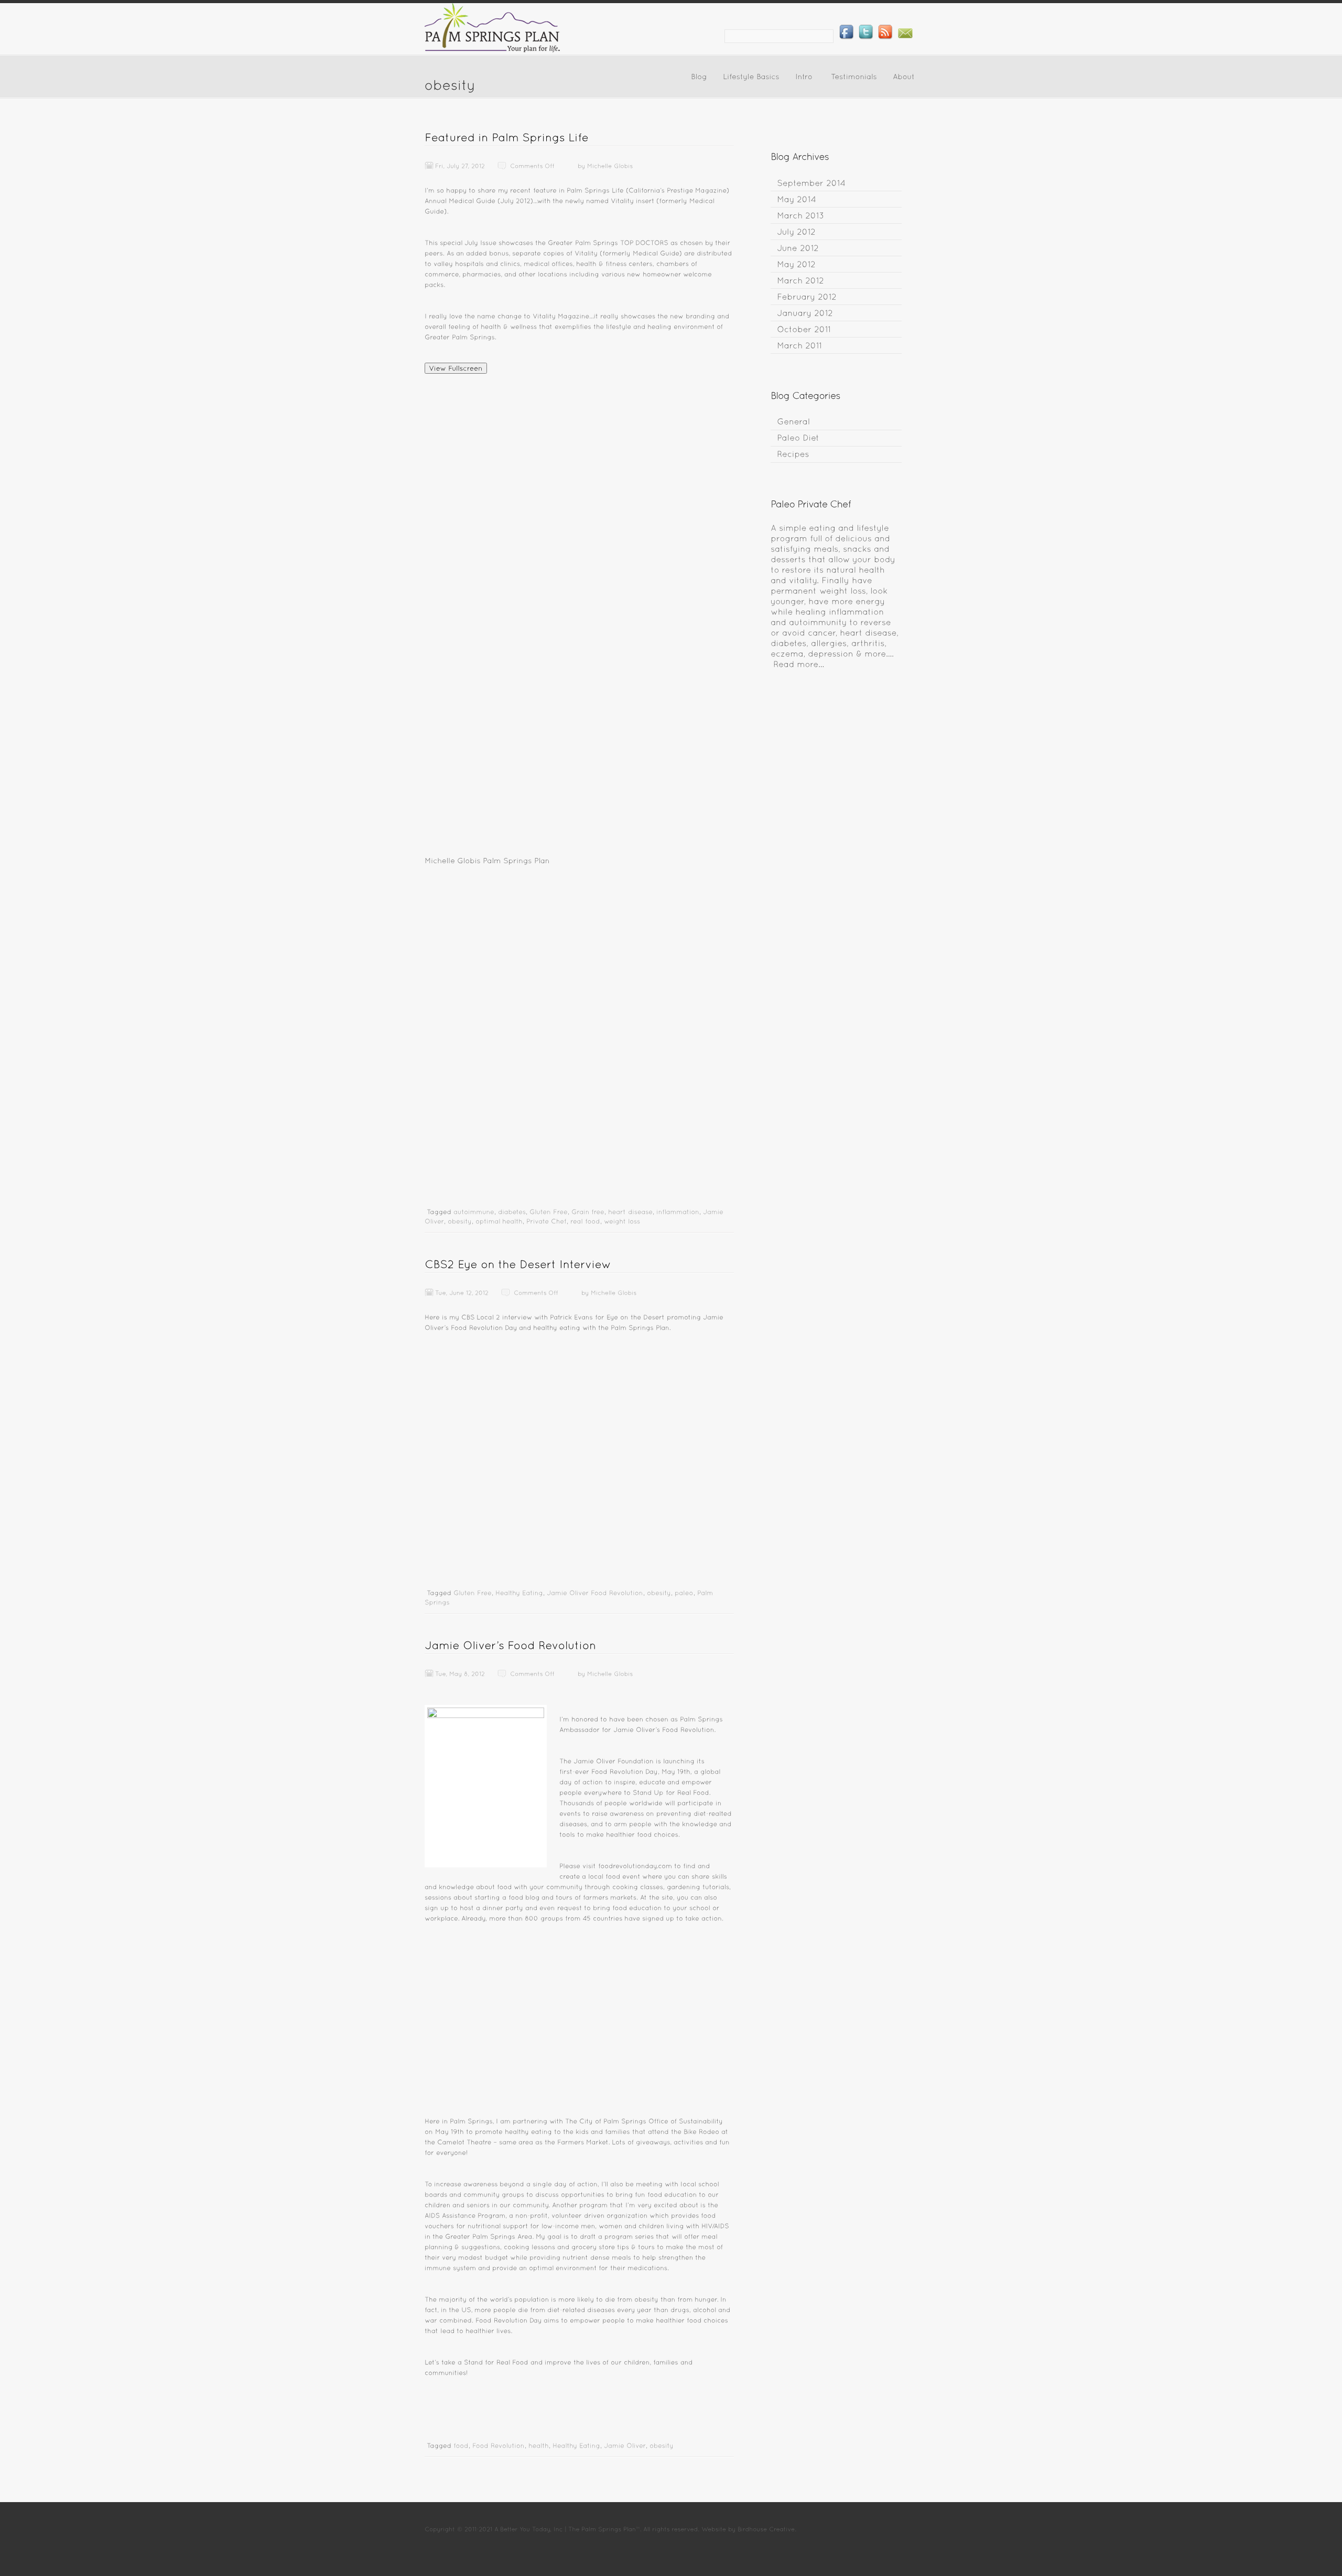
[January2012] (805, 313)
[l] (681, 2183)
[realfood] (585, 1221)
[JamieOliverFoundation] (614, 1760)
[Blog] (699, 79)
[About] (904, 79)
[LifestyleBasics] (751, 79)
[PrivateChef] (546, 1221)
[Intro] (804, 79)
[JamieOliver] (625, 2445)
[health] (539, 2445)
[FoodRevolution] (499, 2445)
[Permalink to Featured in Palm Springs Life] (507, 137)
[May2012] (796, 264)
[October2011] (804, 329)
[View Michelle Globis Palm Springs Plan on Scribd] (579, 860)
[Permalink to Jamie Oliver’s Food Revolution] (510, 1645)
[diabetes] (512, 1211)
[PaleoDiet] (798, 438)
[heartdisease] (630, 1211)
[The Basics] (799, 664)
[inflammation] (678, 1211)
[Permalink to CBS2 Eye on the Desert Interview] (518, 1264)
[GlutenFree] (549, 1211)
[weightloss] (622, 1221)
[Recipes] (793, 454)
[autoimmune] (474, 1211)
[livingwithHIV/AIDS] (698, 2225)
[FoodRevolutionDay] (625, 1771)
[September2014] (811, 183)
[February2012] (807, 296)
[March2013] (800, 215)
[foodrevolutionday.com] (635, 1865)
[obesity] (460, 1221)
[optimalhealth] (499, 1221)
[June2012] (798, 248)
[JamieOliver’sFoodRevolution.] (664, 1729)
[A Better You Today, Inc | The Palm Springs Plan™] (493, 50)
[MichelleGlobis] (610, 165)
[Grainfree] (588, 1211)
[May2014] (797, 199)
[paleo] (684, 1592)
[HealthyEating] (519, 1592)
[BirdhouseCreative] (766, 2528)
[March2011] (799, 345)
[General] (793, 422)
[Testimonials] (854, 79)
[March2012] (800, 280)
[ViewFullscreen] (456, 368)
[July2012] (796, 231)
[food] (461, 2445)
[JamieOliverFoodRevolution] (595, 1592)
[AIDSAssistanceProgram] (465, 2215)
